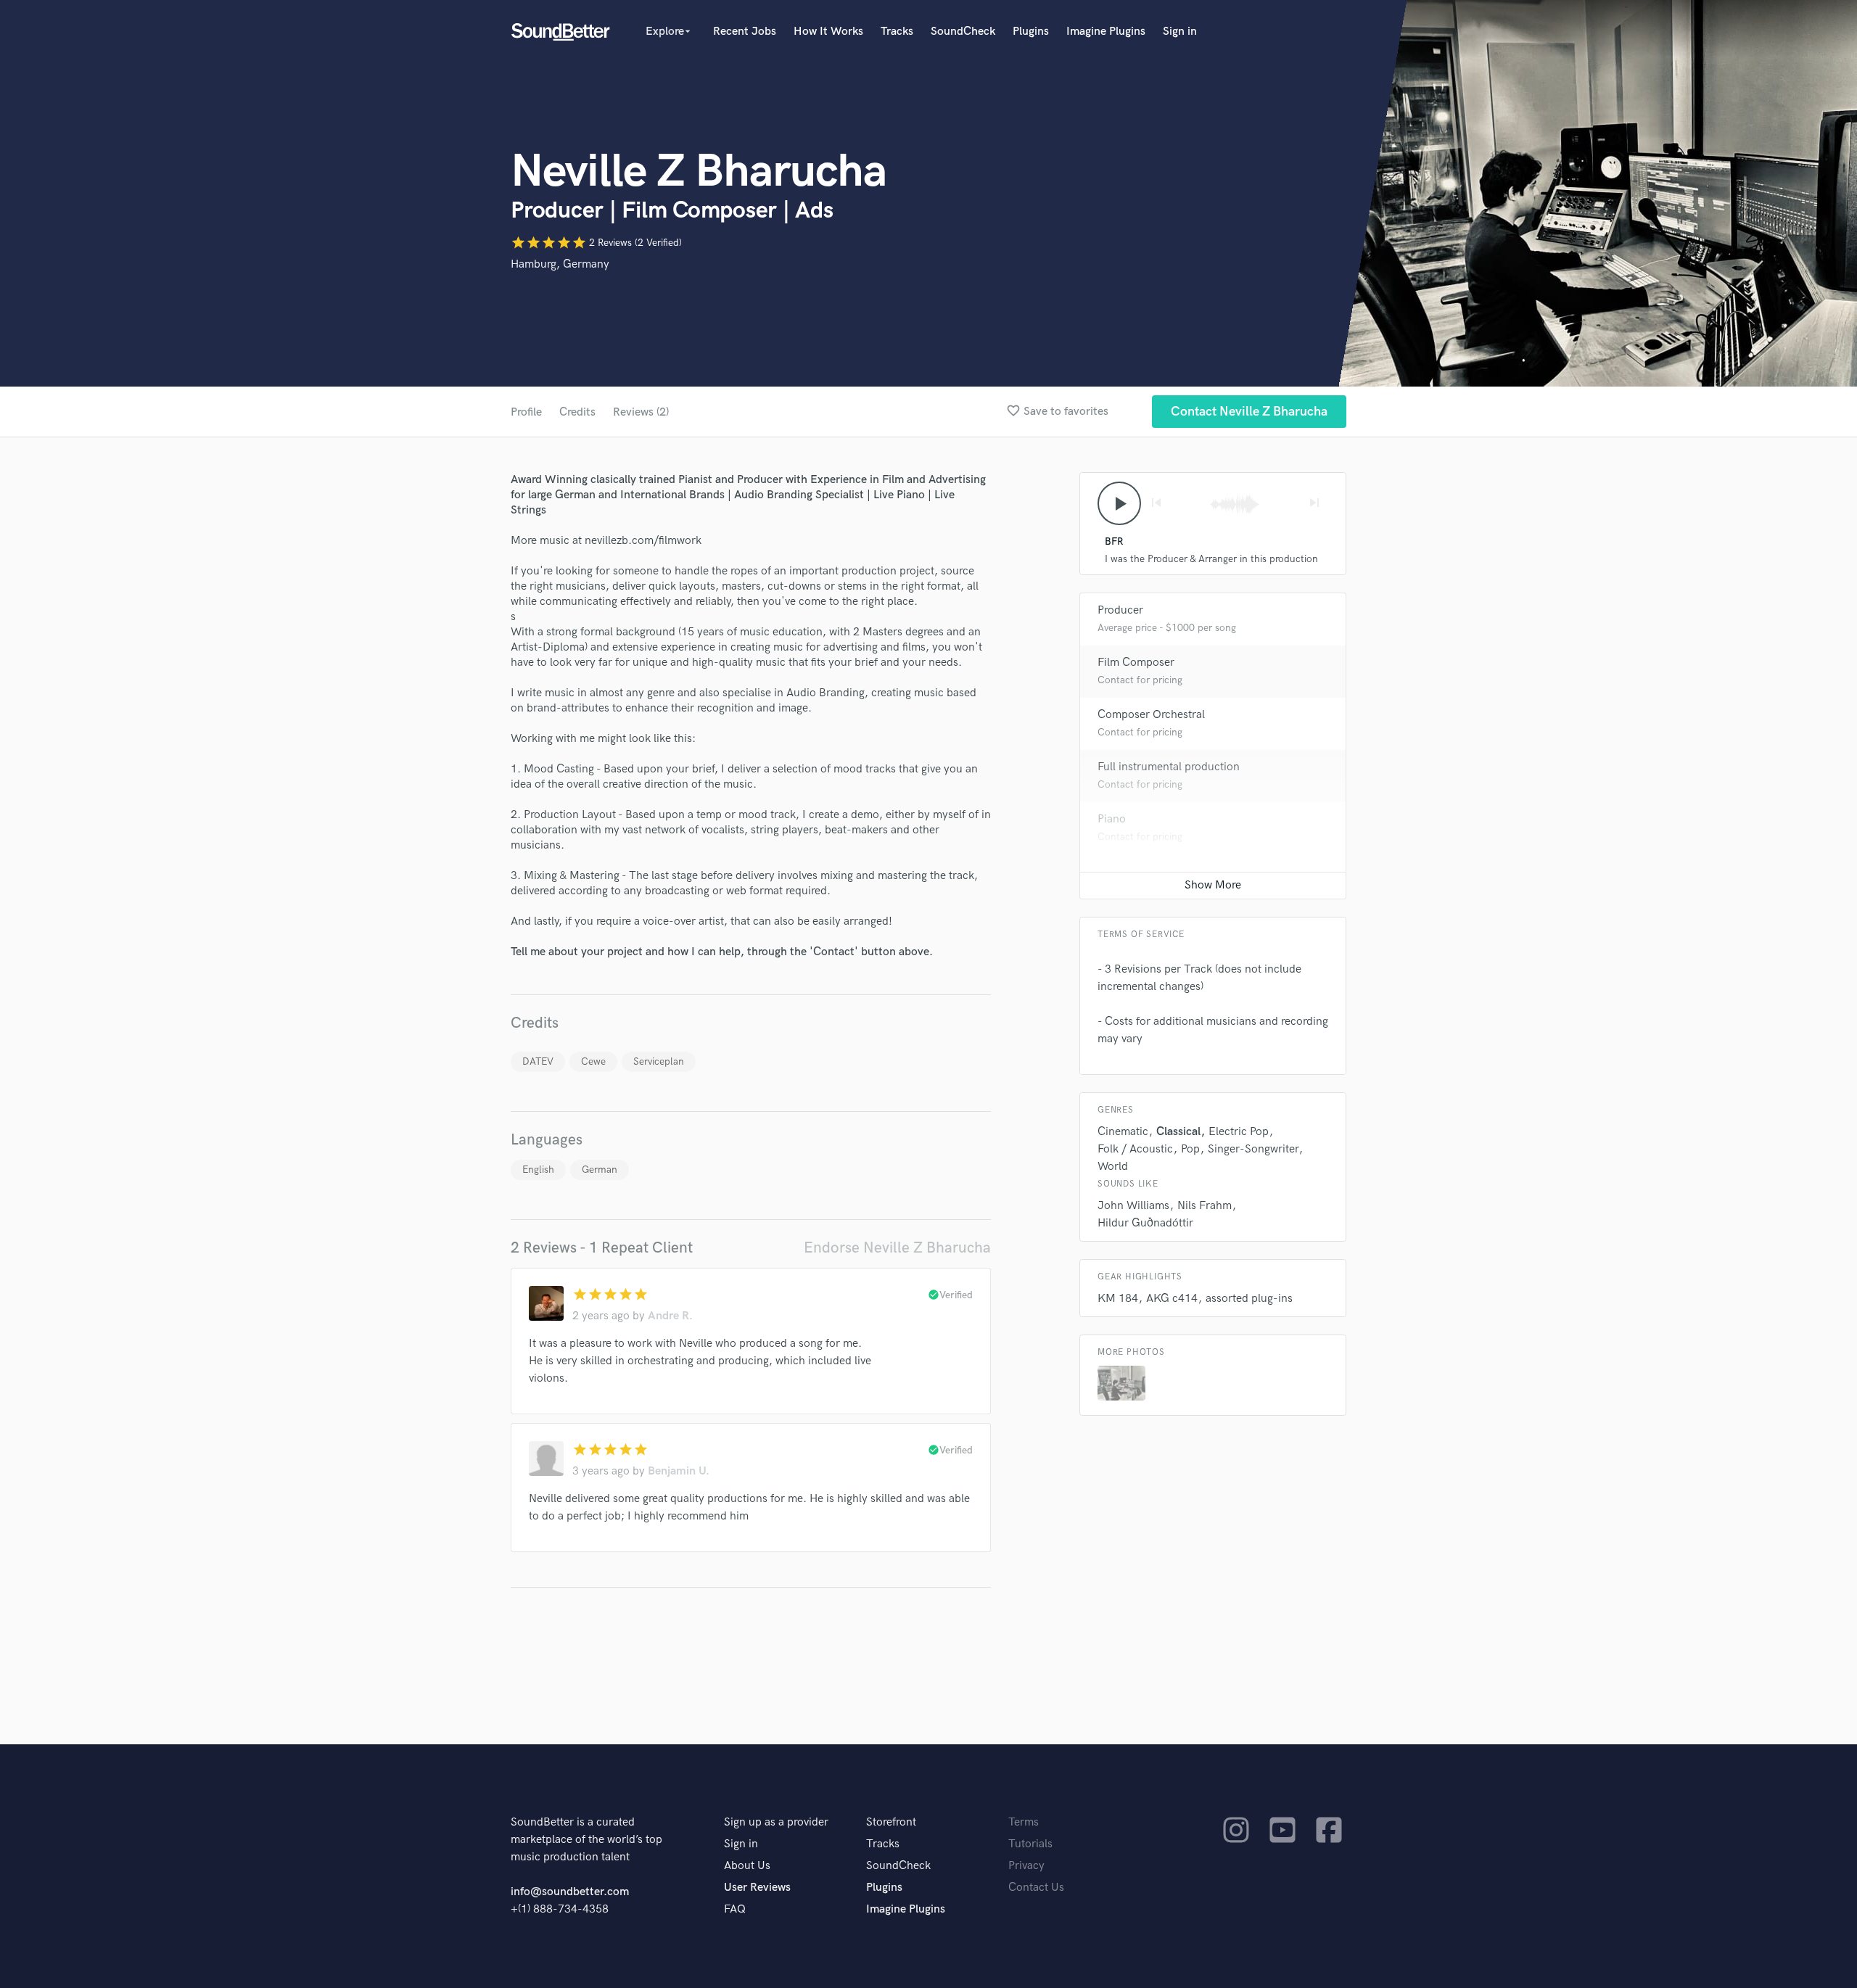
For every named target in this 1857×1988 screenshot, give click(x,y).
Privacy (1026, 1866)
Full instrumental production (1169, 767)
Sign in (1180, 32)
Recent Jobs (745, 32)
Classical (1178, 1132)
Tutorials (1030, 1844)
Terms (1024, 1822)
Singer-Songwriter (1253, 1149)
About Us (747, 1866)
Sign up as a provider (776, 1822)
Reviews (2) (641, 412)
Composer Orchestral (1151, 715)
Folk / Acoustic (1135, 1149)
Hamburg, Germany (560, 264)
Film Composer (1136, 663)
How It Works (828, 32)
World (1113, 1167)
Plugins (1031, 32)
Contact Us (1036, 1888)
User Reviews (757, 1888)
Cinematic (1123, 1132)
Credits (577, 412)
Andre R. (670, 1316)
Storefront (891, 1822)
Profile (526, 412)
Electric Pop (1239, 1132)
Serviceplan (659, 1061)
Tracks (897, 32)
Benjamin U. (679, 1471)
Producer (1120, 610)
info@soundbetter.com (570, 1892)
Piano (1112, 819)
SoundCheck (963, 32)
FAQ (735, 1909)
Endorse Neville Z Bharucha (897, 1248)
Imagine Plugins (1106, 32)
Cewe (593, 1061)
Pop (1190, 1149)
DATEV (538, 1061)
